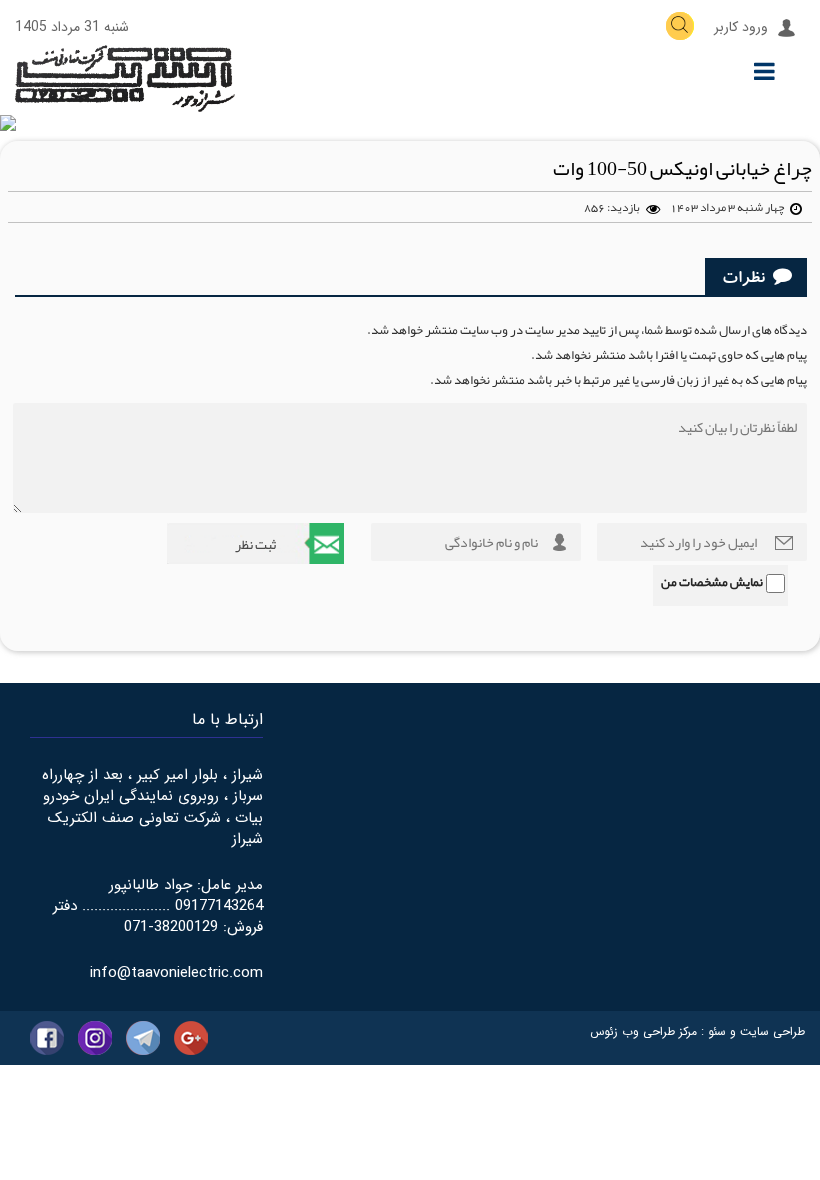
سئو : (711, 1031)
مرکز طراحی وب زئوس (643, 1031)
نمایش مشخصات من (712, 582)
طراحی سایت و (765, 1031)
